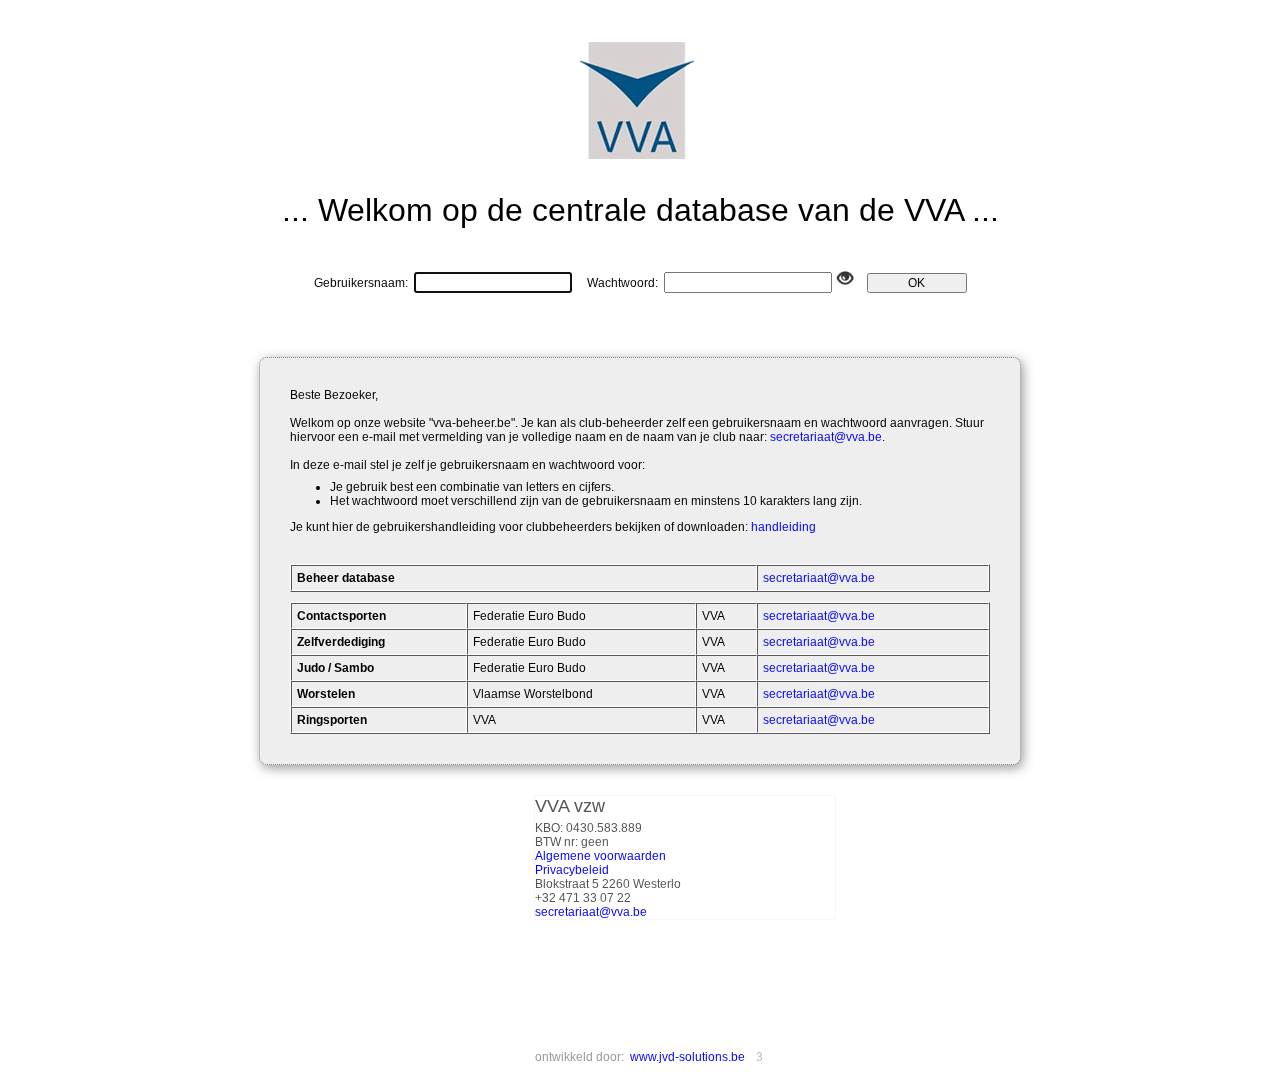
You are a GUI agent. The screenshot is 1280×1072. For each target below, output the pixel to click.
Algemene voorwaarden (600, 856)
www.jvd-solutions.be (687, 1057)
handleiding (783, 527)
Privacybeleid (572, 870)
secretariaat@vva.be (826, 437)
